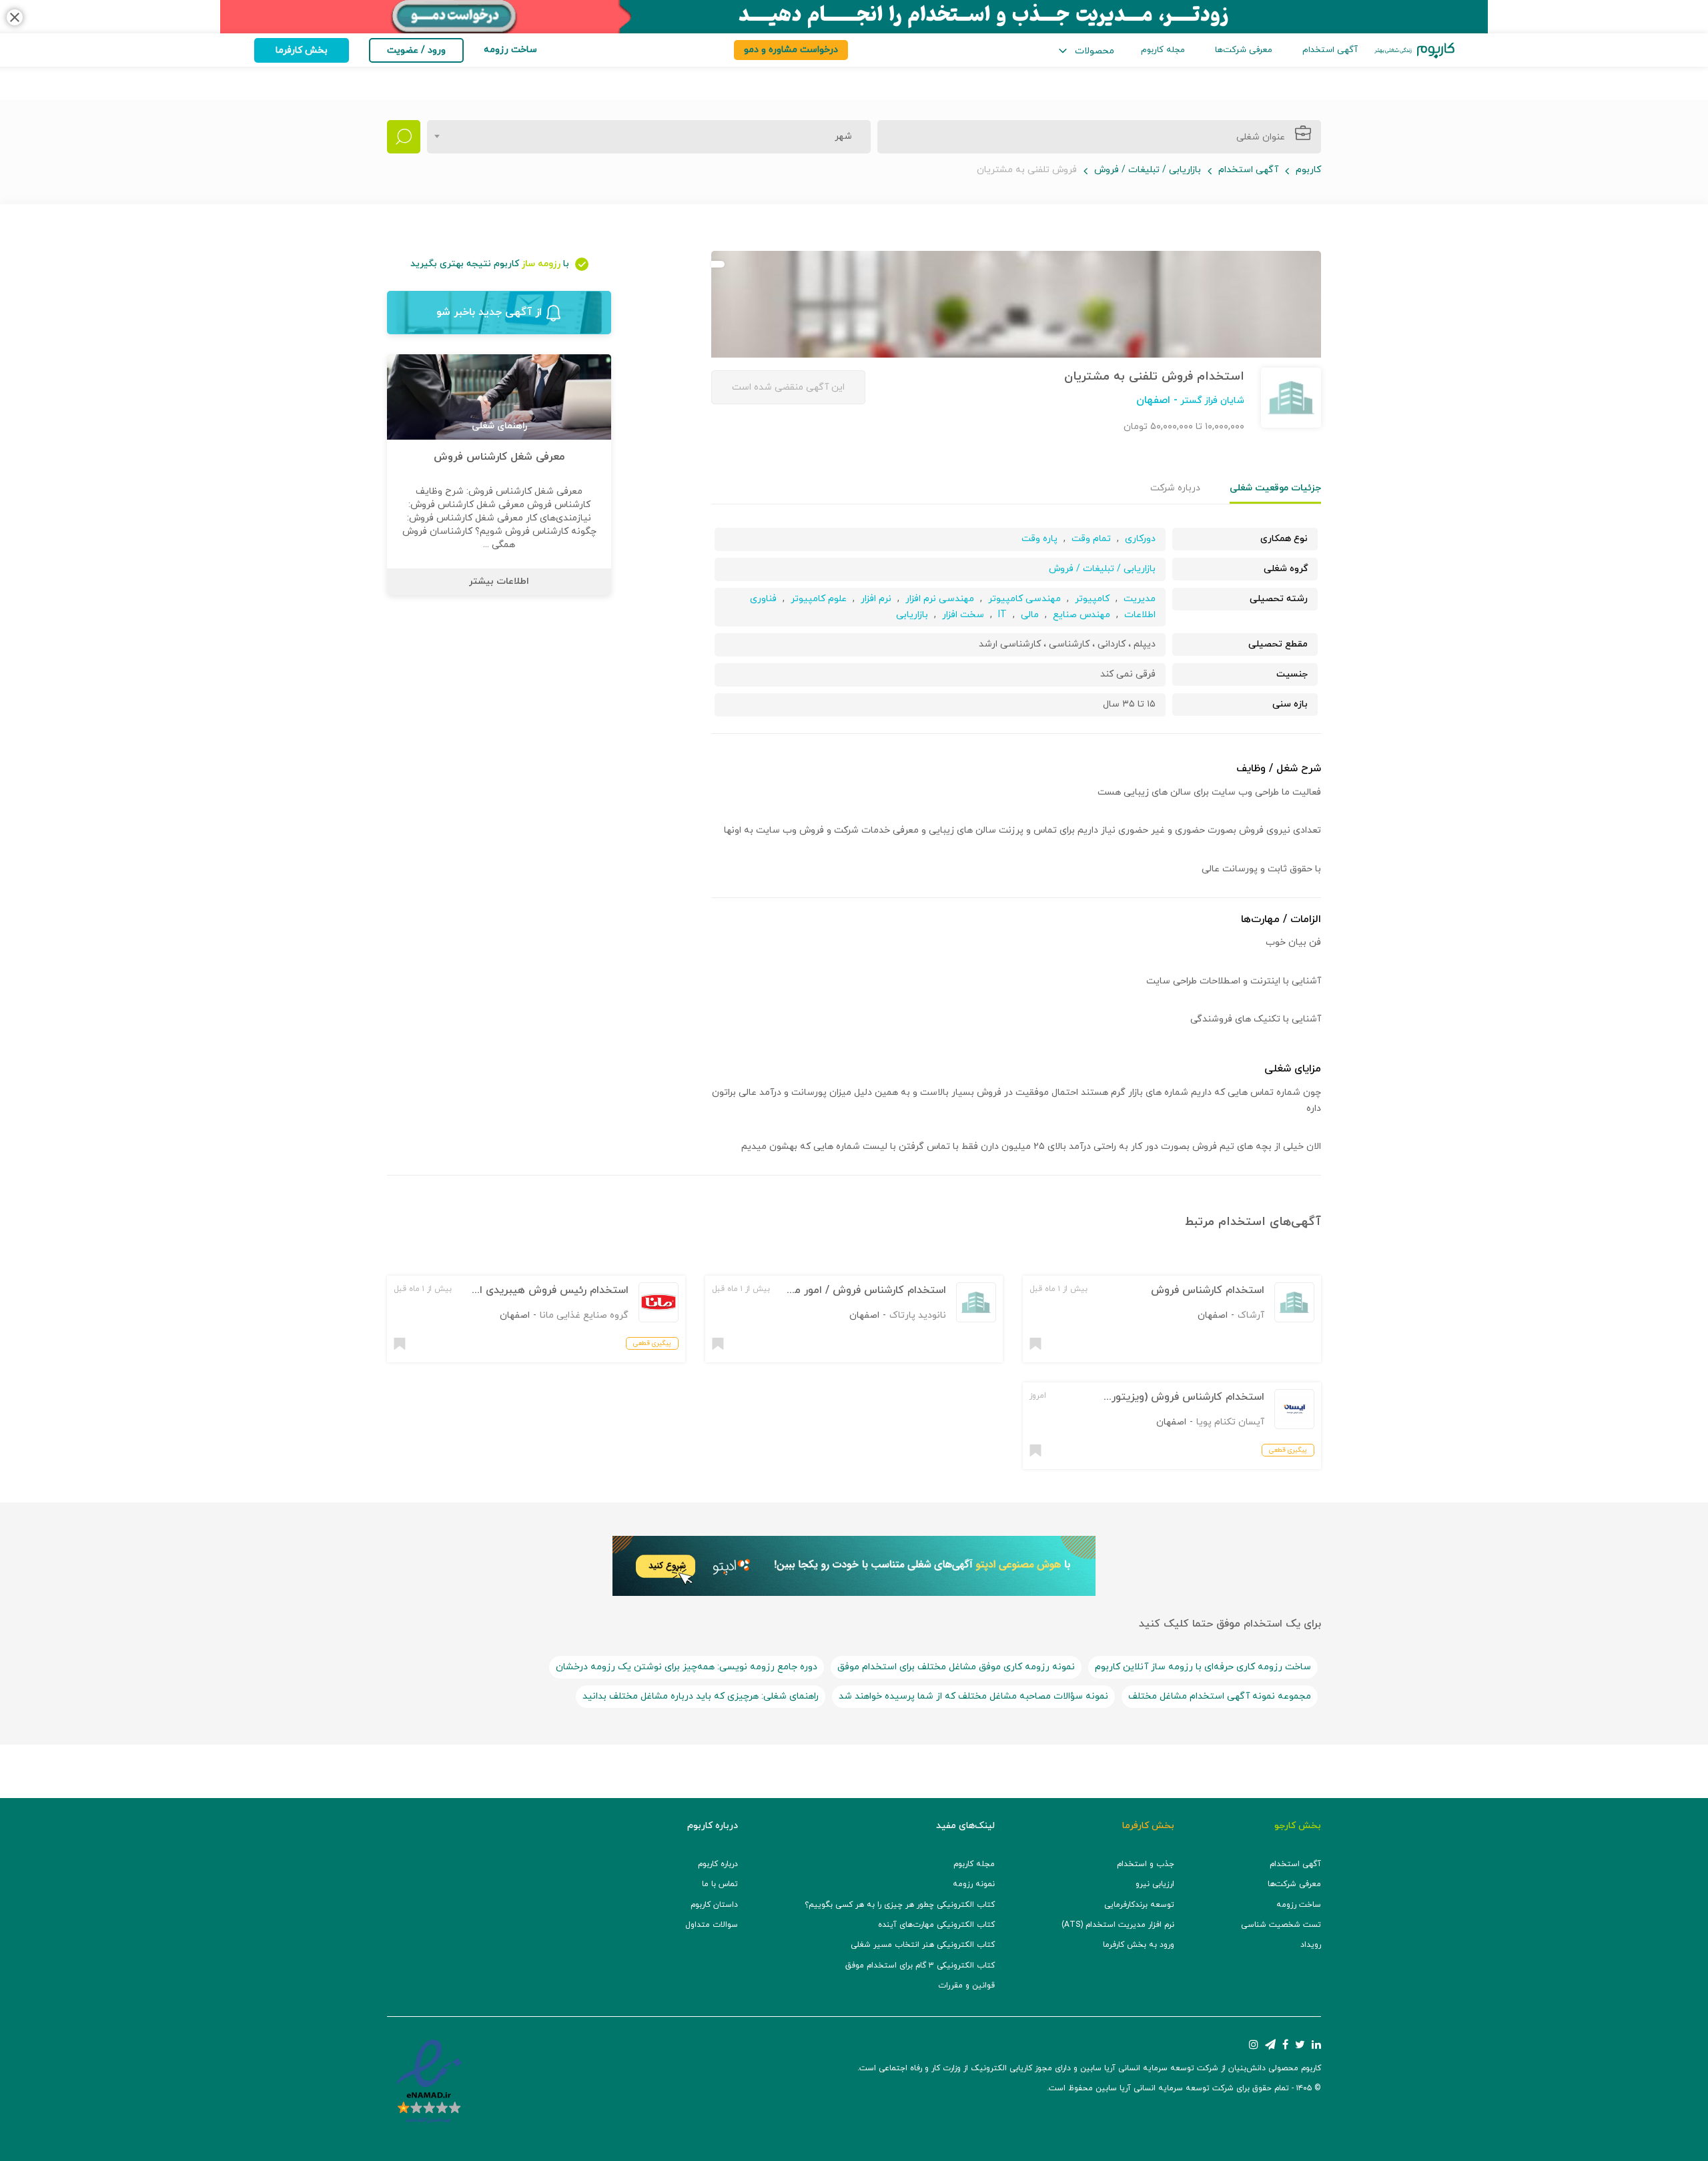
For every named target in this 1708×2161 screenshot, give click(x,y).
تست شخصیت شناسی (1281, 1925)
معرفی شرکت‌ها (1244, 50)
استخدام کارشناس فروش (1208, 1290)
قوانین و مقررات (966, 1986)
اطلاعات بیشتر (499, 581)
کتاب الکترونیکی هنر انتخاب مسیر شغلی (923, 1945)
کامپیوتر (1092, 599)
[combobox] (649, 137)
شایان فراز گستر (1211, 401)
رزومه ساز (541, 264)
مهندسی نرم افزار (940, 599)
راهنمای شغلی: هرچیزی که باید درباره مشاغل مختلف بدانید (701, 1696)
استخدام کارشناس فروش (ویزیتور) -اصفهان (1166, 1397)
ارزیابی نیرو (1155, 1884)
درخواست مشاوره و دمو (791, 50)
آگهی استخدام (1330, 50)
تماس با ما (720, 1884)
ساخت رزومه (1299, 1905)
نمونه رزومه (974, 1884)
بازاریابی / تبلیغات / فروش (1148, 170)
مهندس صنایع (1082, 615)
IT (1002, 615)
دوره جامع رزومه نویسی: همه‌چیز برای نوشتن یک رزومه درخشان (687, 1667)
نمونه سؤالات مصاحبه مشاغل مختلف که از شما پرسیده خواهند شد (973, 1696)
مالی (1030, 615)
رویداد (1311, 1945)
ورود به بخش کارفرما (1139, 1945)
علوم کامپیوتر (819, 599)
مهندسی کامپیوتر (1023, 599)
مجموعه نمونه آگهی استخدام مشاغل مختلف (1220, 1696)
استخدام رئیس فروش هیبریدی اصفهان (538, 1290)
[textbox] (839, 137)
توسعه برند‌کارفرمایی (1139, 1905)
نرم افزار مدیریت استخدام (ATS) (1118, 1925)
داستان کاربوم (714, 1905)
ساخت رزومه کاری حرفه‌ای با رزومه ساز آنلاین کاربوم (1203, 1667)
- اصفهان (1157, 400)
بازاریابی (912, 615)
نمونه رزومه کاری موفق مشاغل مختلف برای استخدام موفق (956, 1667)
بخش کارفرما (302, 50)
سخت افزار (963, 615)
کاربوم (1308, 170)
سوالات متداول (712, 1925)
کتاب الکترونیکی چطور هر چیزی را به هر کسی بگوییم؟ (900, 1905)
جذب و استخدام (1146, 1864)
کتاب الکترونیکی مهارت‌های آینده (936, 1925)
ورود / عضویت (416, 50)
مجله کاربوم (1163, 50)
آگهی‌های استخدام (1270, 1222)
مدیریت (1140, 599)
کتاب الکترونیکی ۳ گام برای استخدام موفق (920, 1966)
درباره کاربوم (718, 1864)
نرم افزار (875, 599)
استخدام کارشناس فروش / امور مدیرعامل (852, 1290)
